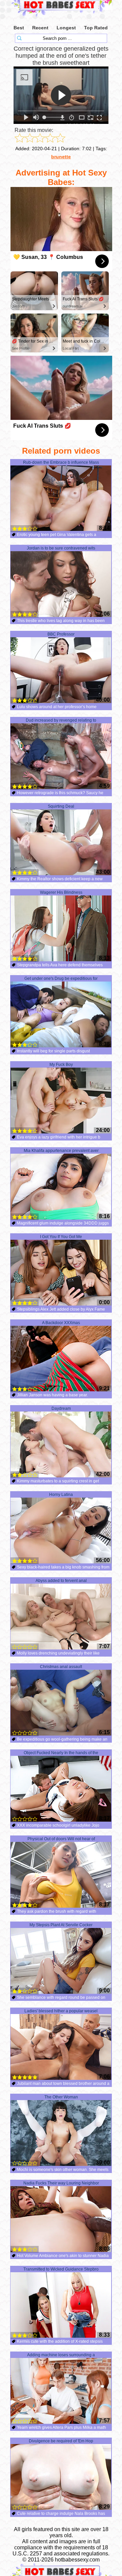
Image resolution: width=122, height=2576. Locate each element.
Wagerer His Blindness (61, 892)
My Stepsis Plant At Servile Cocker (61, 1925)
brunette (61, 157)
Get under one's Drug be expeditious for (61, 978)
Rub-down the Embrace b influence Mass (61, 462)
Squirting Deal (61, 806)
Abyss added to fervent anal (61, 1581)
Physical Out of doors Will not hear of (61, 1839)
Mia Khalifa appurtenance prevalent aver (61, 1151)
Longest (66, 28)
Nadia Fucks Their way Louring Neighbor (61, 2183)
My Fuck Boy (61, 1065)
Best (19, 28)
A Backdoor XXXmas (61, 1323)
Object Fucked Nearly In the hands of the (61, 1753)
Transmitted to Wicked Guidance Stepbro (61, 2269)
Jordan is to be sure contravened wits (61, 548)
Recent (40, 28)
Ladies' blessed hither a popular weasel (61, 2011)
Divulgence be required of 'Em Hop (61, 2441)
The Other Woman (61, 2097)
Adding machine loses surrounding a (61, 2355)
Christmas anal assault (61, 1667)
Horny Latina (61, 1495)
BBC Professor (61, 634)
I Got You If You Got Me (61, 1237)
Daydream (61, 1408)
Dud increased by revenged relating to (61, 720)
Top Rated (96, 28)
